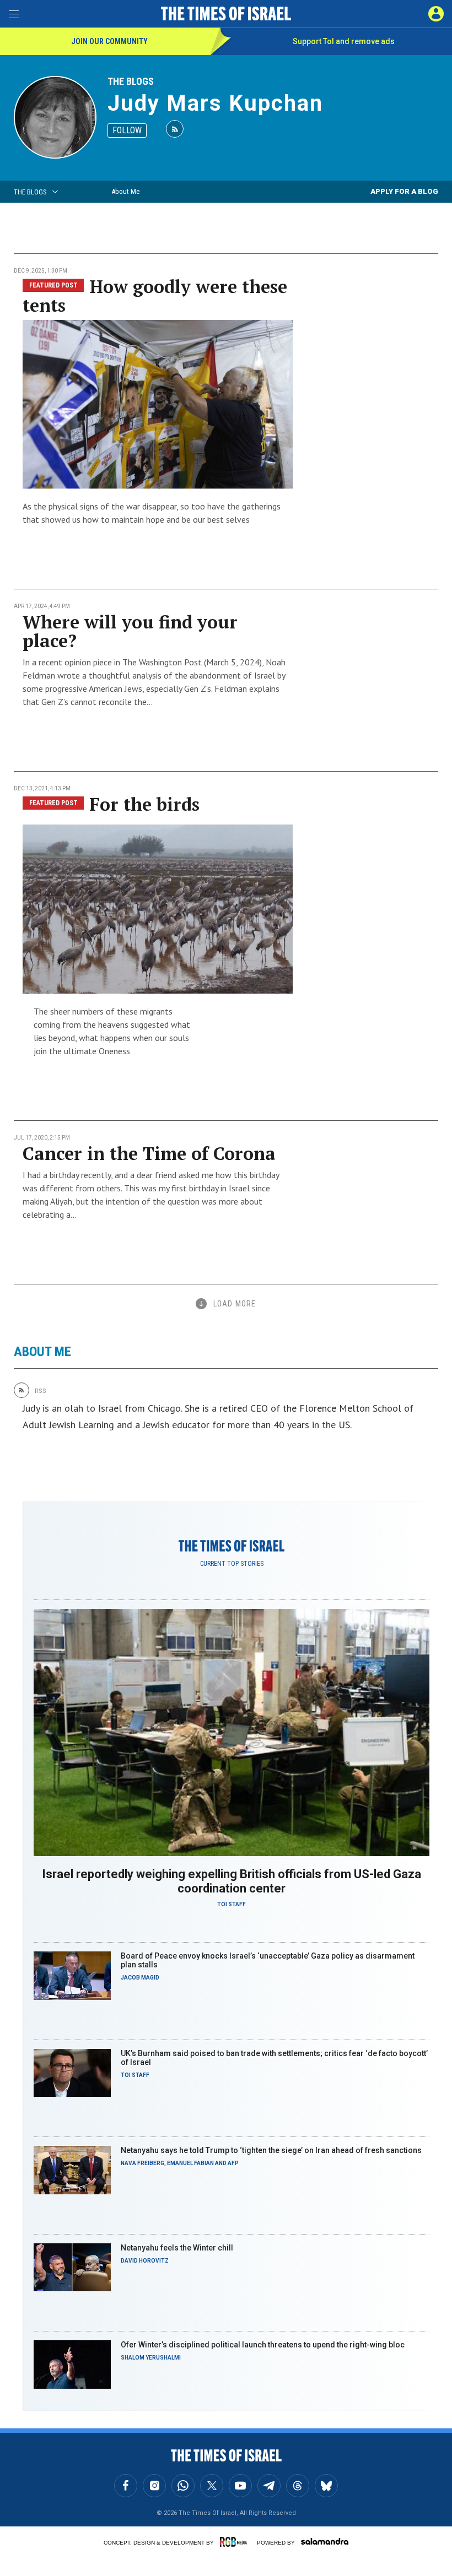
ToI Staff (232, 1904)
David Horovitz (145, 2261)
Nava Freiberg (142, 2163)
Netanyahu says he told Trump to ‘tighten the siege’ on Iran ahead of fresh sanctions (271, 2150)
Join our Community (109, 41)
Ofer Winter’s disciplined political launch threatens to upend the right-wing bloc (263, 2345)
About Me (125, 191)
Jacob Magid (140, 1978)
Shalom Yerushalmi (151, 2358)
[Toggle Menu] (14, 14)
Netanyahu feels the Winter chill (177, 2248)
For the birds (144, 804)
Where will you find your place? (130, 631)
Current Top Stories (232, 1564)
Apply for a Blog (404, 191)
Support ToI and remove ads (344, 41)
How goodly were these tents (155, 296)
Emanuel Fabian (190, 2163)
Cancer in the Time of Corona (149, 1153)
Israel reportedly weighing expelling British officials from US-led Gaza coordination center (232, 1881)
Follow (127, 130)
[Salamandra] (325, 2541)
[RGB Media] (235, 2542)
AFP (233, 2163)
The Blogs (131, 81)
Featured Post (53, 285)
